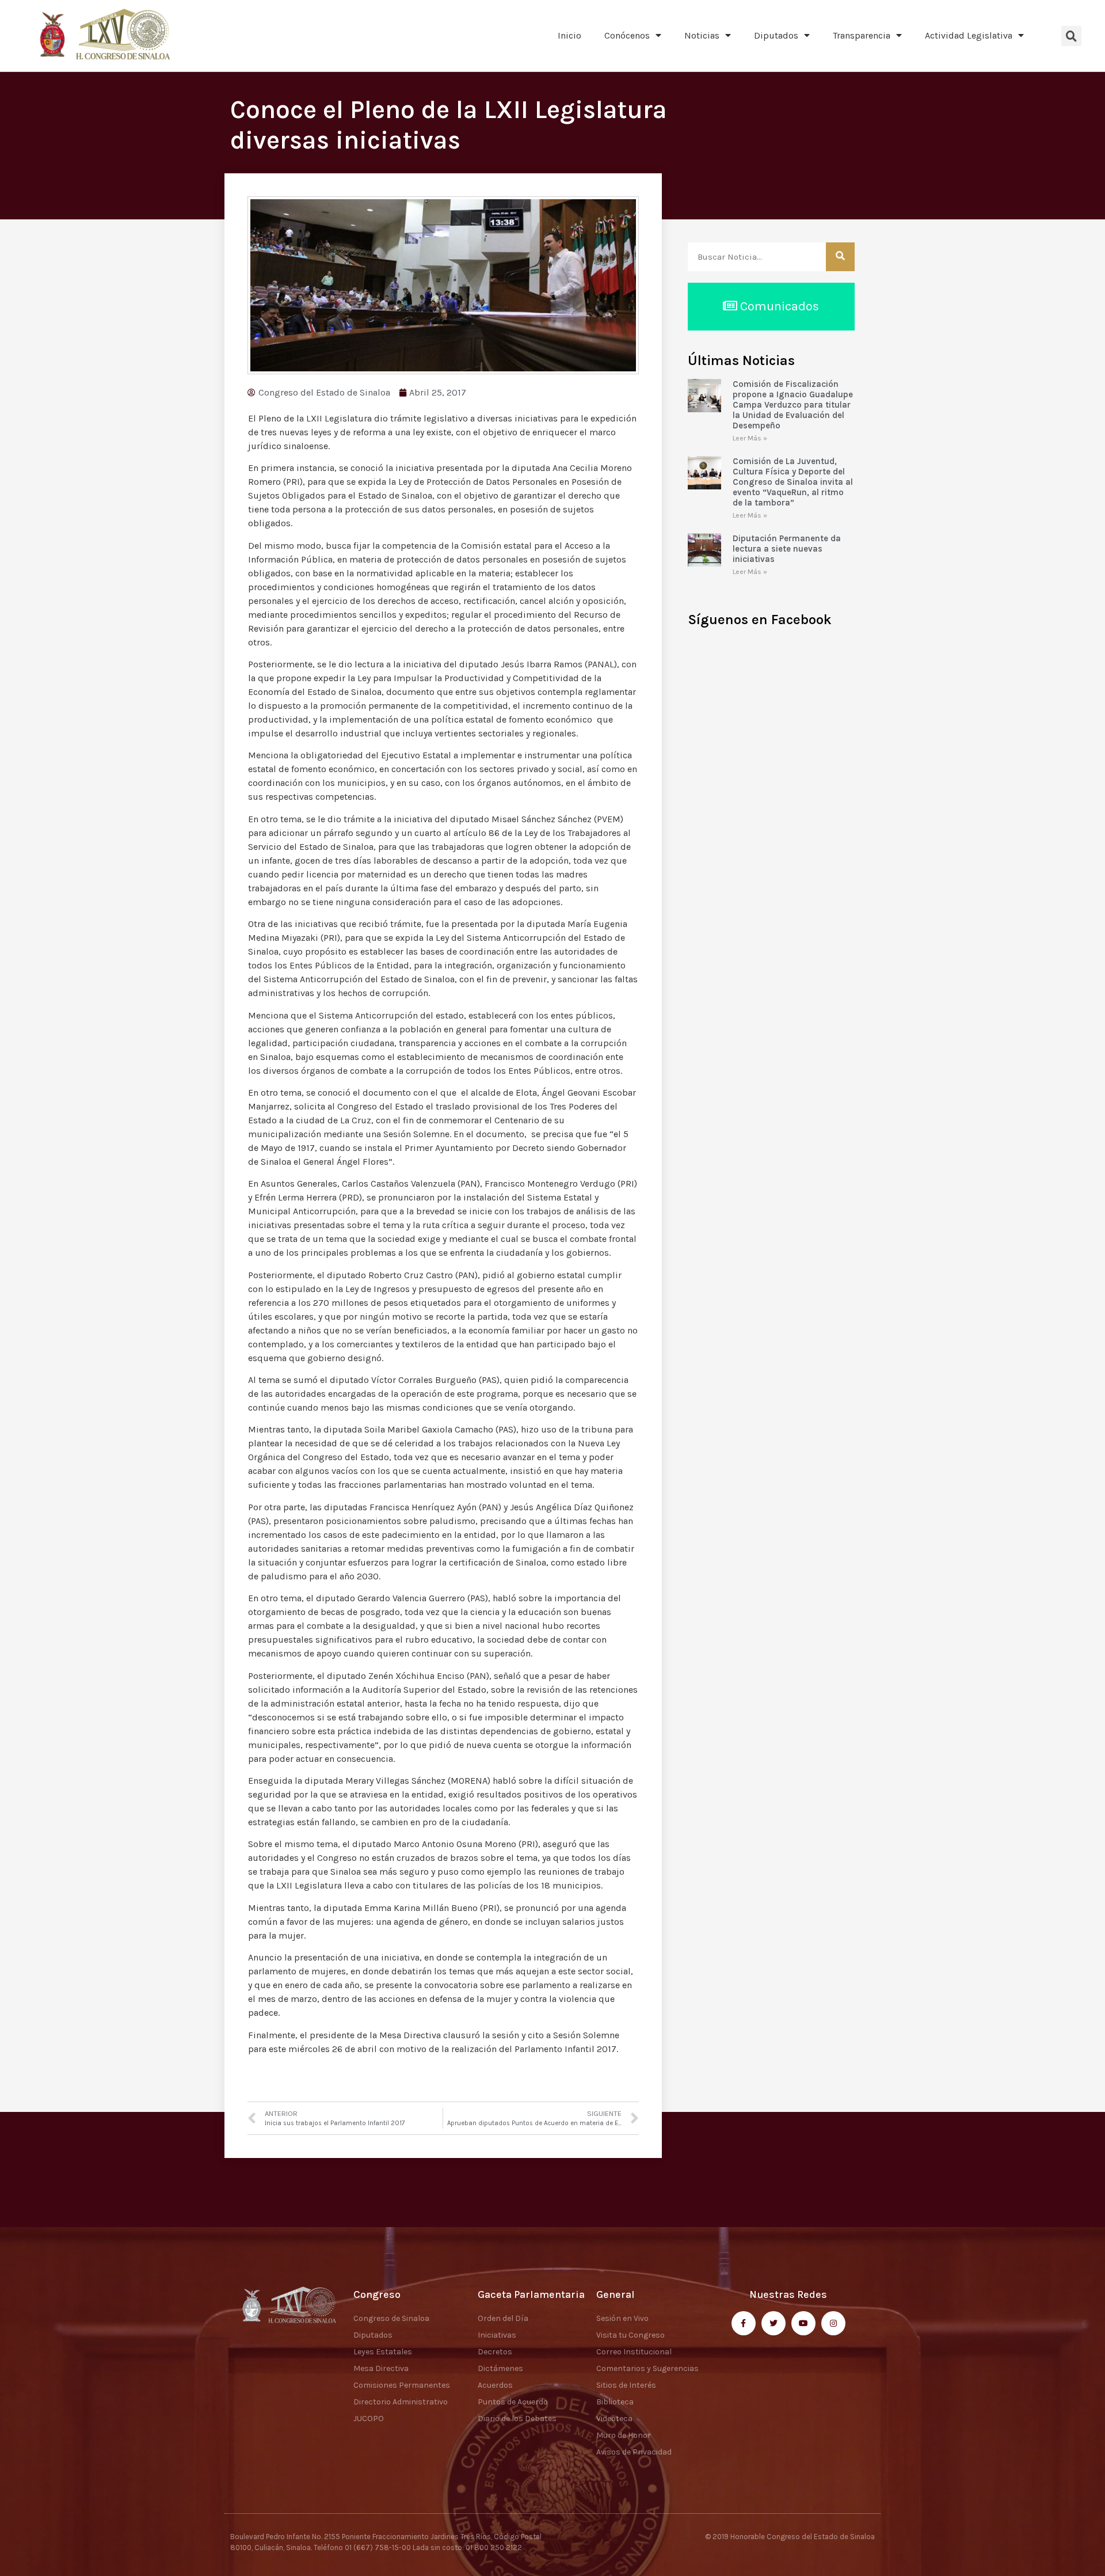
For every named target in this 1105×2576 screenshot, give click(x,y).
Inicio (569, 35)
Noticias (702, 35)
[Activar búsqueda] (1071, 36)
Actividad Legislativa (969, 35)
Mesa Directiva (381, 2368)
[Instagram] (833, 2323)
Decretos (495, 2352)
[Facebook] (744, 2323)
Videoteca (614, 2419)
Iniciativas (497, 2335)
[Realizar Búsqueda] (840, 257)
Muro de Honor (624, 2435)
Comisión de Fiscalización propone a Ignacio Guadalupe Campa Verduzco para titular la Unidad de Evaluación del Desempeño (793, 405)
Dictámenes (500, 2368)
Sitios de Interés (626, 2385)
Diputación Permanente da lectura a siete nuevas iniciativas (787, 549)
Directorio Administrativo (401, 2402)
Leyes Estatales (383, 2352)
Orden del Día (503, 2318)
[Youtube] (803, 2323)
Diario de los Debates (517, 2419)
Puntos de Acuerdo (513, 2402)
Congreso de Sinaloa (391, 2318)
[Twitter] (773, 2323)
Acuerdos (495, 2385)
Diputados (776, 35)
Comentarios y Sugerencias (647, 2368)
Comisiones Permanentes (402, 2385)
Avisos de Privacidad (634, 2452)
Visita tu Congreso (630, 2335)
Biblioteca (615, 2402)
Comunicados (778, 306)
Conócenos (627, 35)
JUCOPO (369, 2419)
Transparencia (862, 35)
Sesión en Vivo (622, 2318)
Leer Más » (750, 438)
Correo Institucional (634, 2352)
